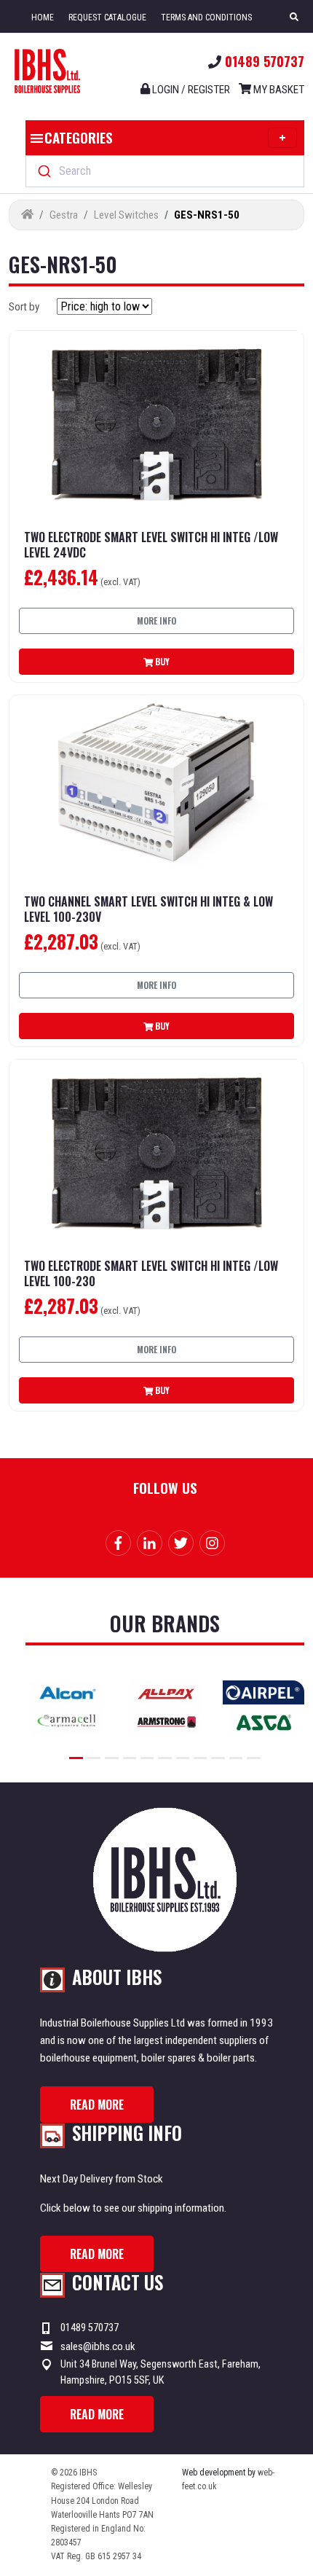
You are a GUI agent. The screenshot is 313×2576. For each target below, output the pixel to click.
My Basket (278, 90)
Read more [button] (97, 2105)
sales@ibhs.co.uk (98, 2346)
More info (156, 620)
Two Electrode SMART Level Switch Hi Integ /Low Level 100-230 (151, 1274)
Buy (161, 661)
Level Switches (126, 215)
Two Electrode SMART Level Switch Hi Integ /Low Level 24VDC (151, 545)
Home (43, 17)
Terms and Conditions (206, 17)
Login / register (190, 90)
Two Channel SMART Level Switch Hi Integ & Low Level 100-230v (148, 909)
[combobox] (165, 171)
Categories (79, 137)
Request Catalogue (107, 17)
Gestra (64, 215)
